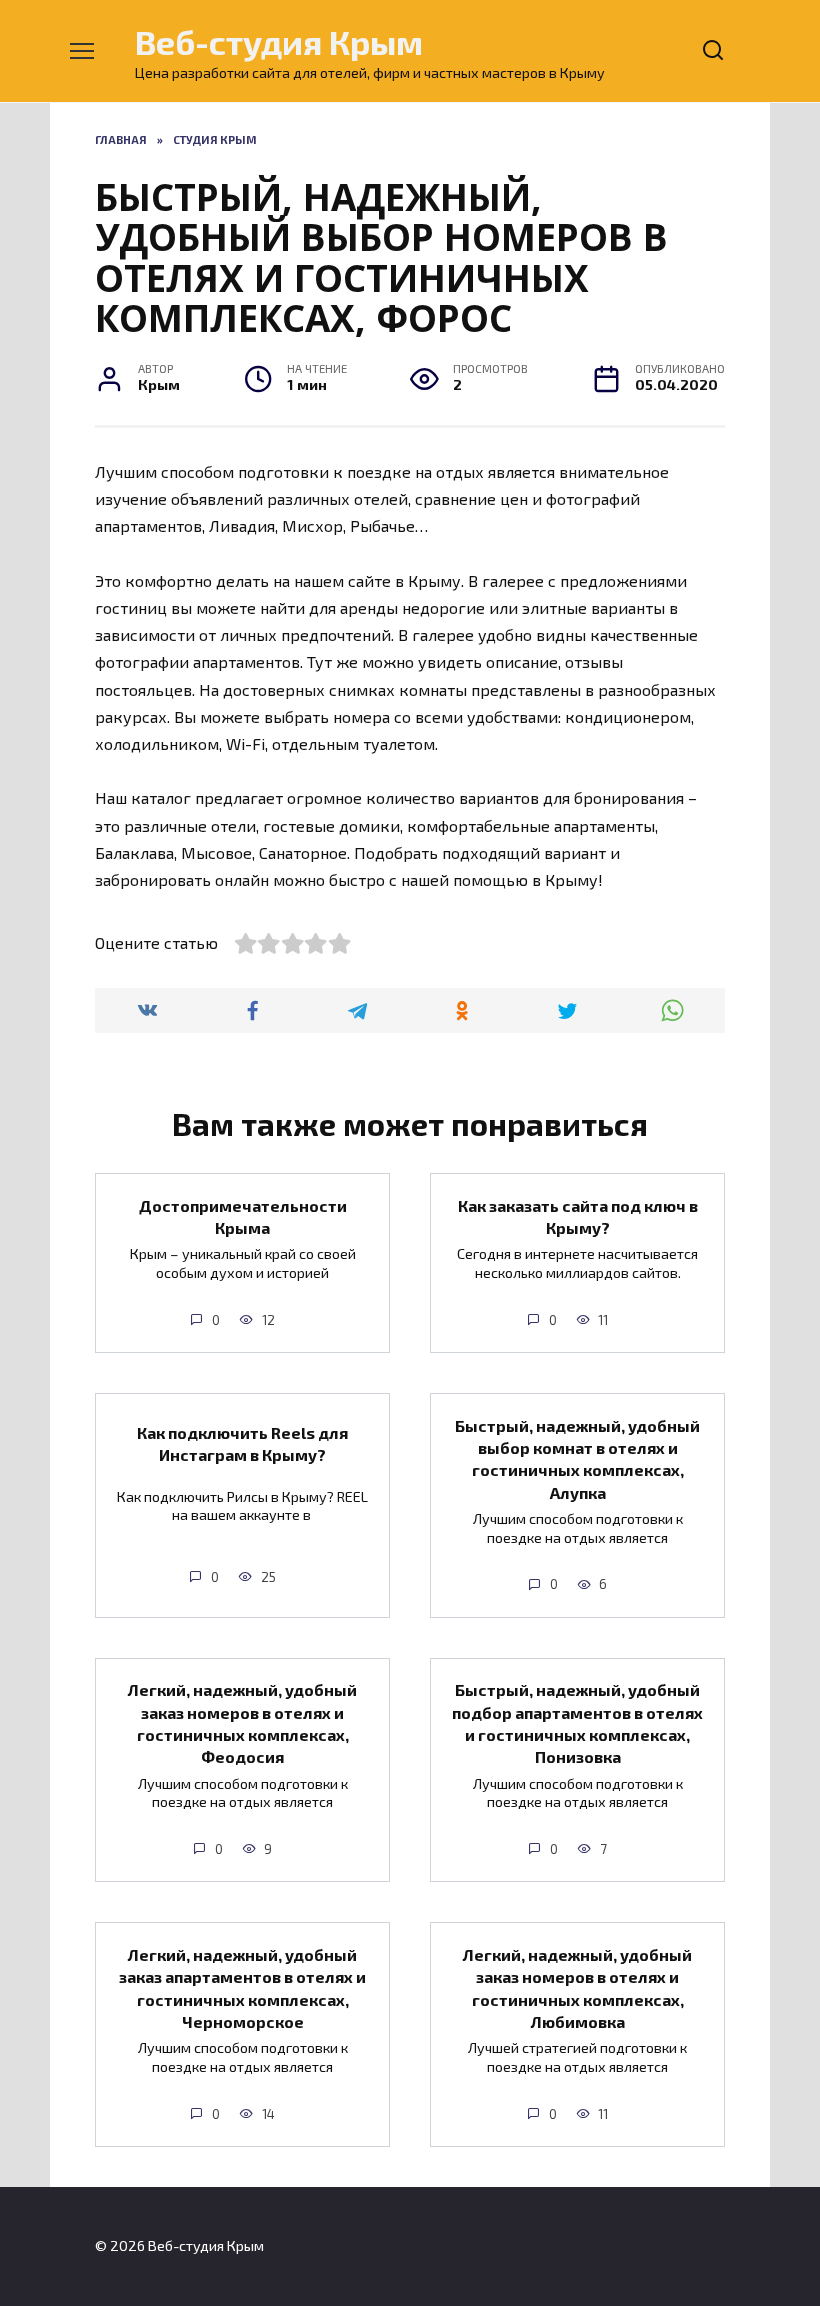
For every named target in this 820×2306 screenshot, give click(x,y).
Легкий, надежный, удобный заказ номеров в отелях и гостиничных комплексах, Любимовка (577, 1987)
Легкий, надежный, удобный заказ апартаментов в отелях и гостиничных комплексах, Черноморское (242, 1987)
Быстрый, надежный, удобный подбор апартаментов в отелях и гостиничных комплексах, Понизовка (577, 1723)
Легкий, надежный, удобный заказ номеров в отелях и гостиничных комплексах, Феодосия (242, 1723)
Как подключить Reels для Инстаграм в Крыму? (242, 1443)
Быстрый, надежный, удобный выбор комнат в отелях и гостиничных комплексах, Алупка (577, 1458)
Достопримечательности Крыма (243, 1215)
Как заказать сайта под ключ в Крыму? (578, 1215)
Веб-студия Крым (279, 41)
